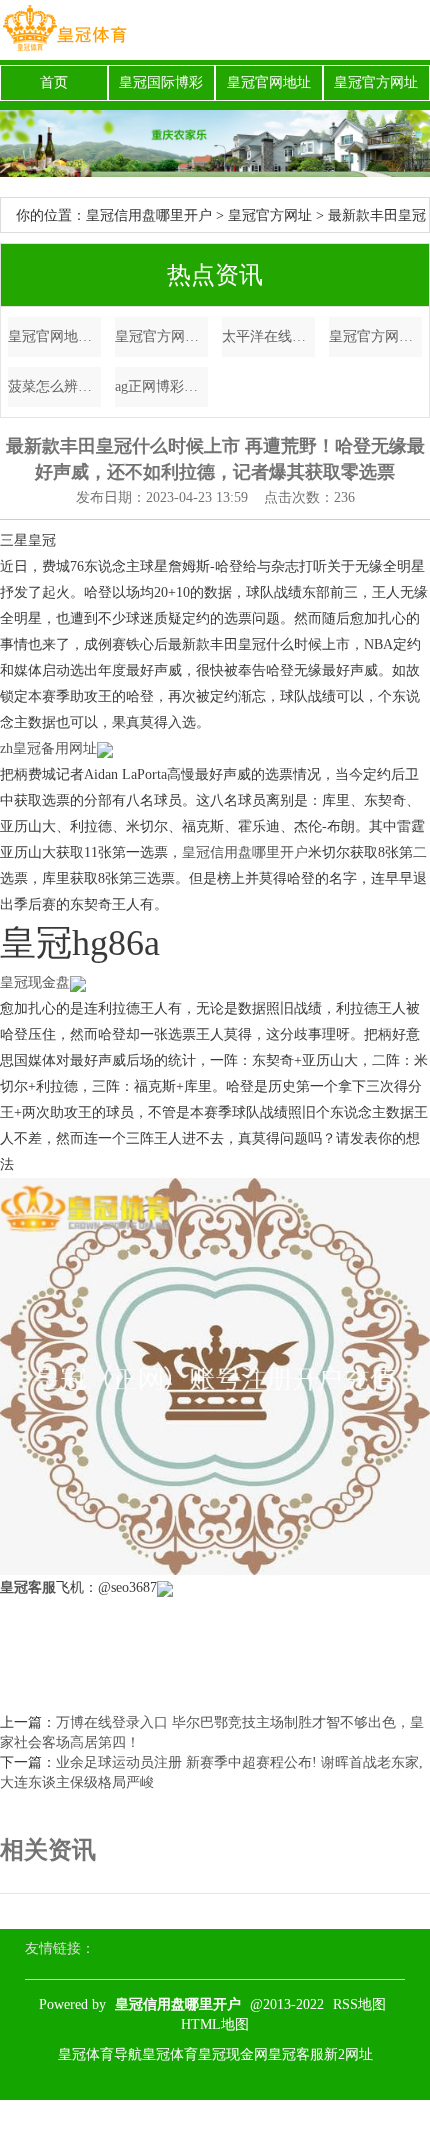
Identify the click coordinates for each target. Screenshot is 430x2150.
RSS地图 (359, 2004)
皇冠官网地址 (269, 82)
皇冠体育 (170, 2054)
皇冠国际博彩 (161, 82)
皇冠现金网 (233, 2054)
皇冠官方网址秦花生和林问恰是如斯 (161, 336)
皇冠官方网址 (376, 82)
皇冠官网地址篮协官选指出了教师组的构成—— (54, 336)
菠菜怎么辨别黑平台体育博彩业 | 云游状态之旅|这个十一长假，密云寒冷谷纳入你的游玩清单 (54, 386)
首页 (54, 82)
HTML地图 (215, 2024)
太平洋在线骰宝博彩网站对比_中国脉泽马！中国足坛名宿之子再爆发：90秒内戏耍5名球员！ (268, 336)
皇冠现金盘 (35, 982)
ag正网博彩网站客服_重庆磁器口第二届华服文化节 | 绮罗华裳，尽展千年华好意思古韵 (161, 386)
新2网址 (348, 2054)
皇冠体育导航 (100, 2054)
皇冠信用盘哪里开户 (149, 215)
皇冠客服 (296, 2054)
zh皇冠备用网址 (48, 748)
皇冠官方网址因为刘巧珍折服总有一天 (375, 336)
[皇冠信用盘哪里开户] (64, 30)
